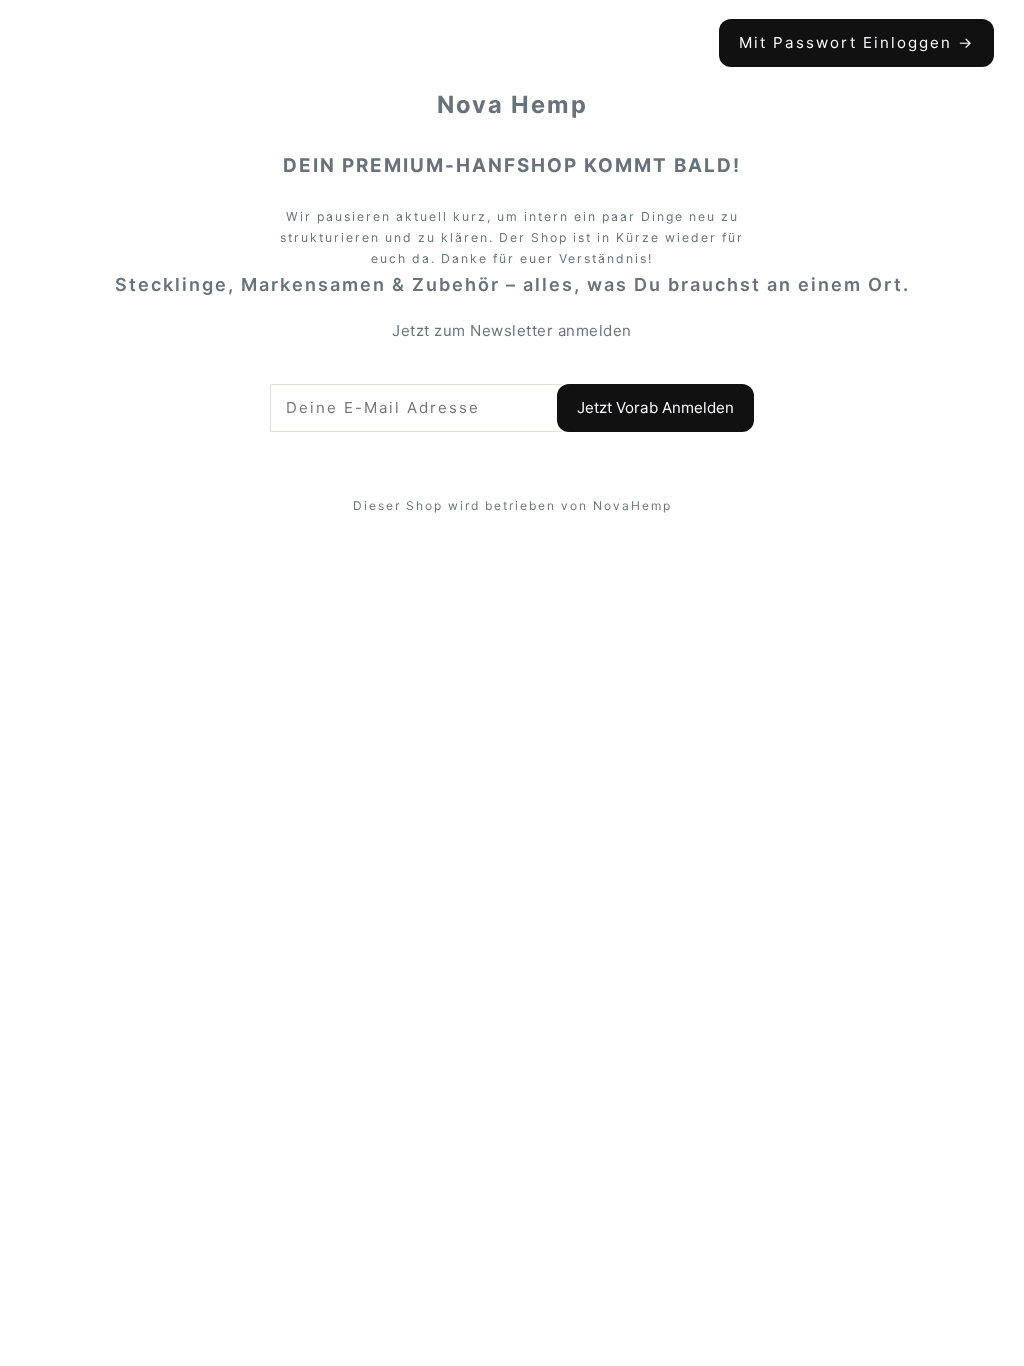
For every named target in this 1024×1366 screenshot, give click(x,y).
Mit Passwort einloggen (856, 42)
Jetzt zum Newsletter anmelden (512, 330)
